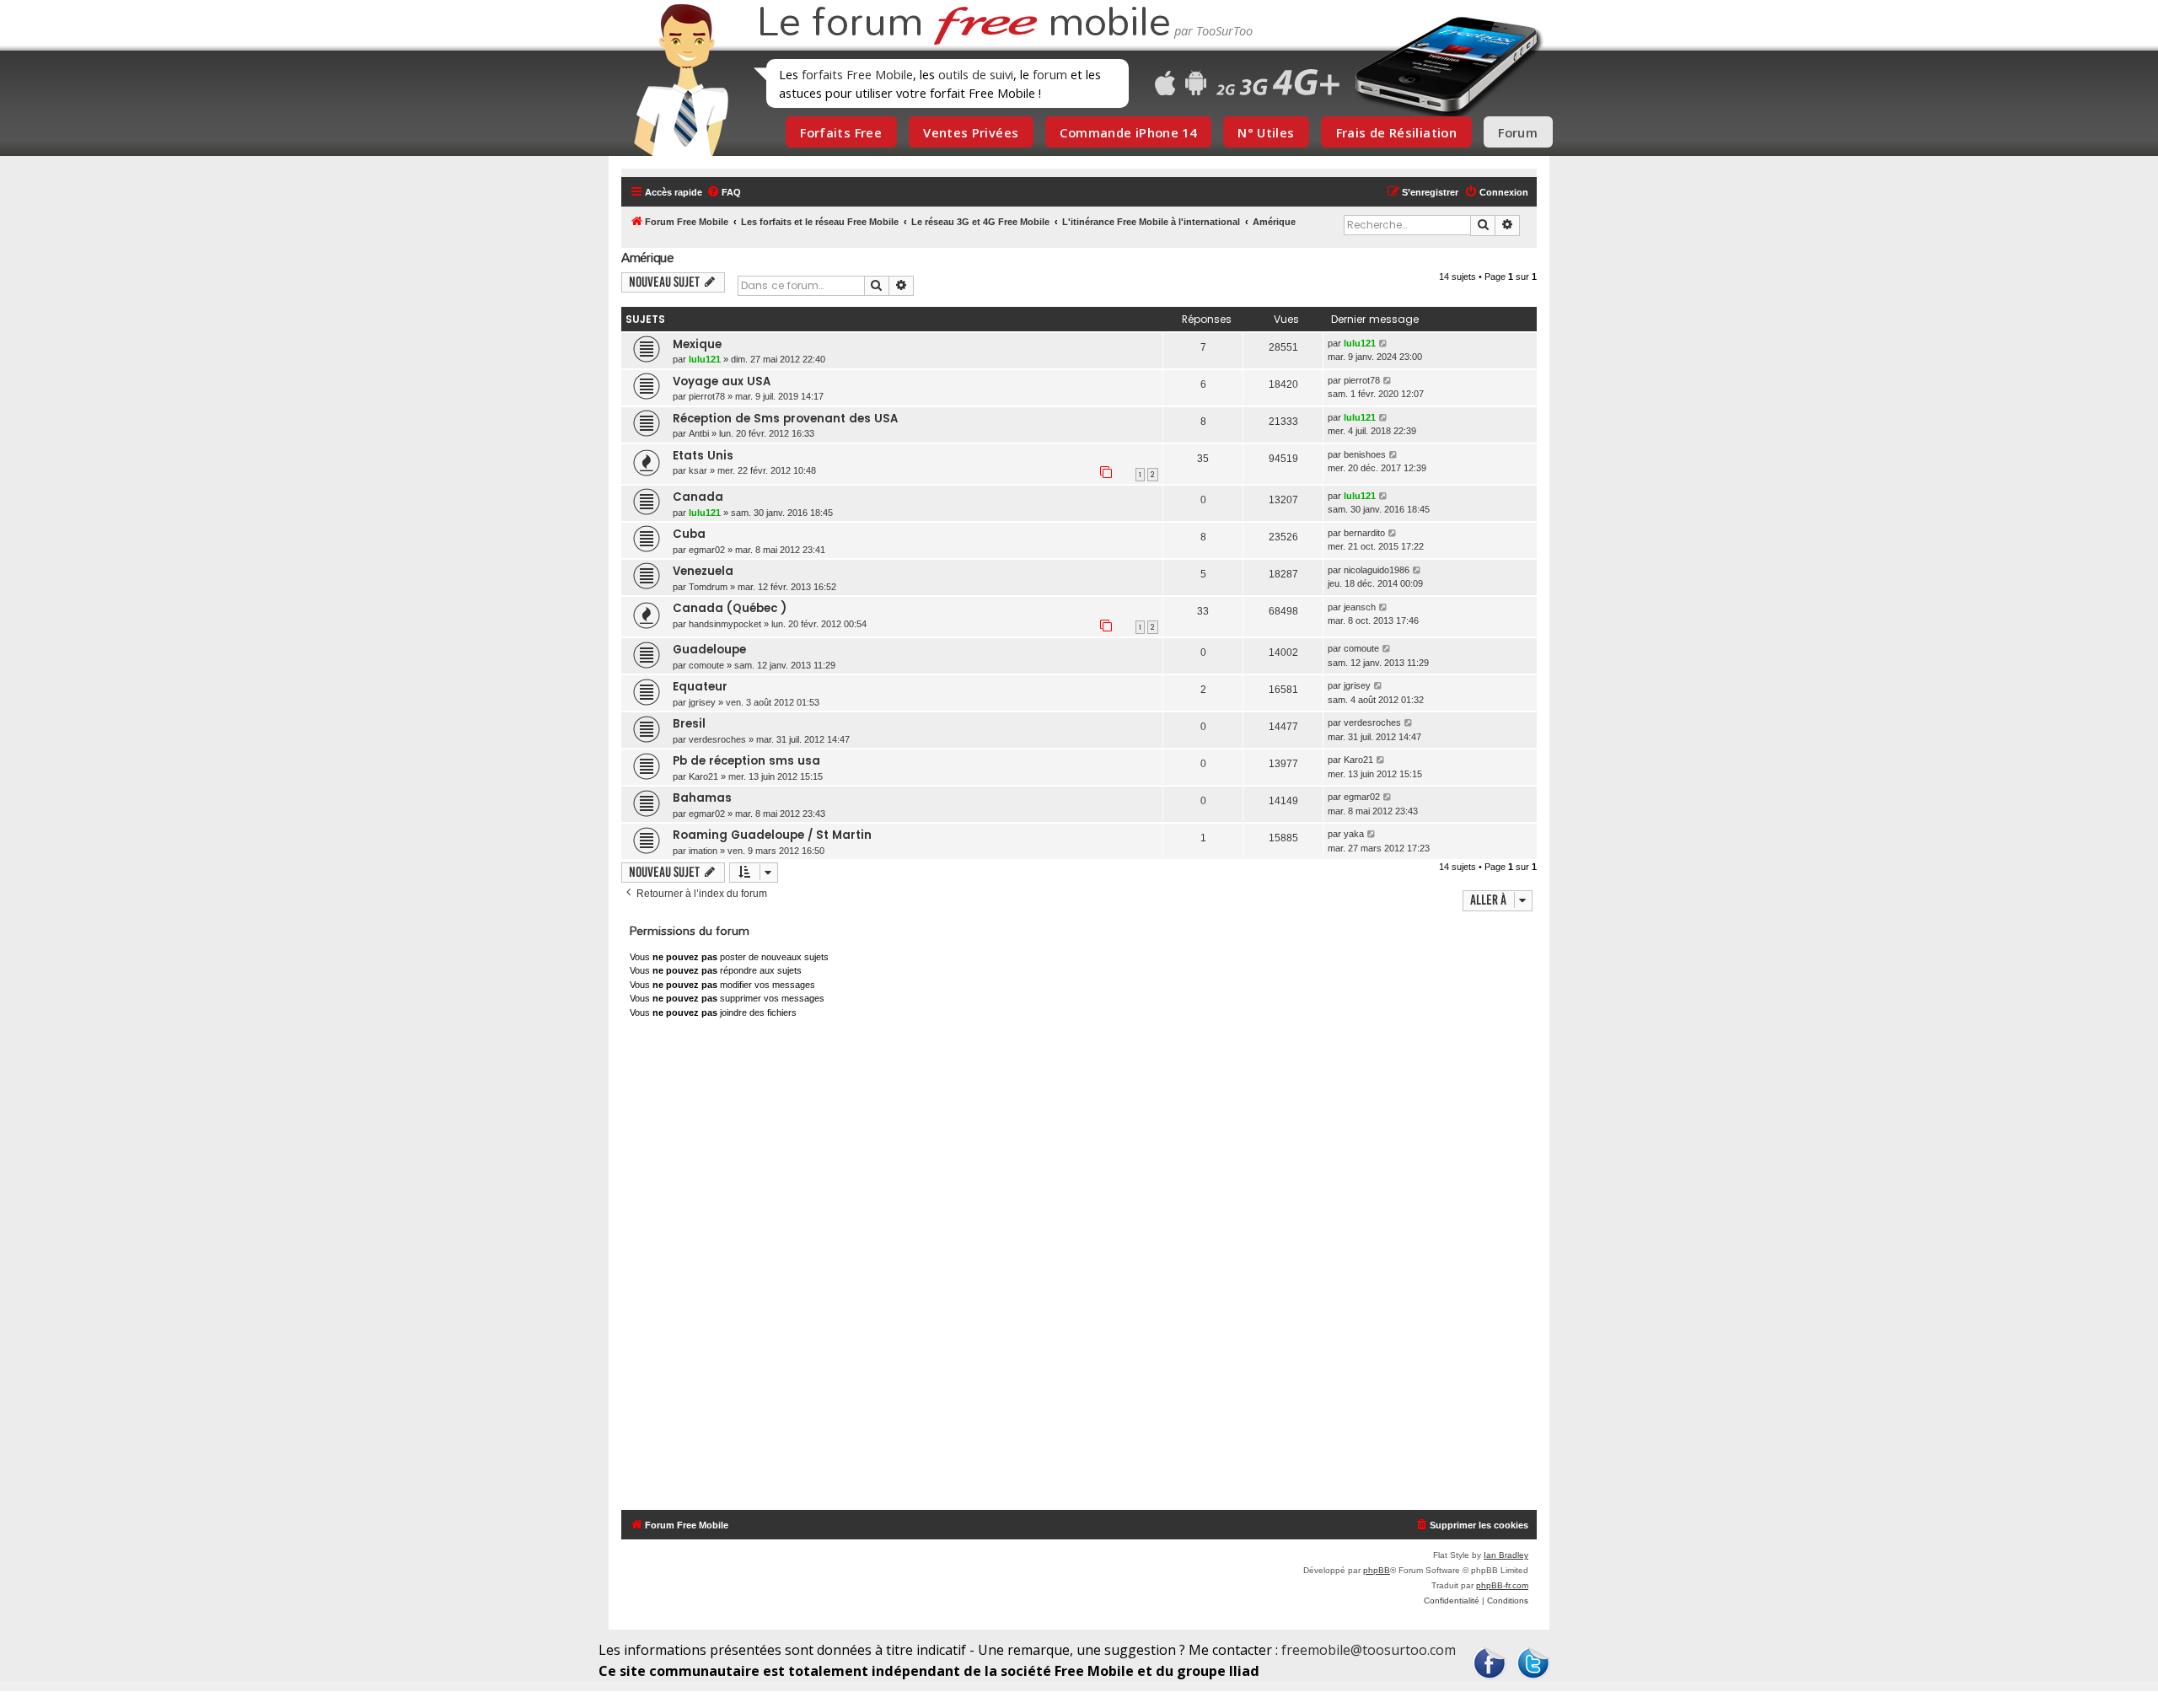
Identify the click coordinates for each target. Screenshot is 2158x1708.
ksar (698, 470)
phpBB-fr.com (1502, 1585)
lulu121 (705, 359)
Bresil (689, 724)
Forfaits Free (841, 132)
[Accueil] (676, 80)
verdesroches (717, 739)
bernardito (1364, 533)
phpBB (1377, 1570)
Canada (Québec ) (730, 608)
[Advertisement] (1089, 1268)
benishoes (1365, 454)
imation (703, 851)
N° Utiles (1266, 132)
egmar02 (707, 550)
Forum (1518, 132)
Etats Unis (703, 456)
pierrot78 (707, 396)
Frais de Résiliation (1396, 132)
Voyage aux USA (722, 381)
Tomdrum (708, 587)
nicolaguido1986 (1377, 570)
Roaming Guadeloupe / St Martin (772, 835)
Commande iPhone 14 (1128, 132)
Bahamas (702, 798)
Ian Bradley (1506, 1555)
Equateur (700, 687)
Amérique (647, 258)
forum (1050, 74)
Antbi (699, 433)
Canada (698, 497)
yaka (1354, 834)
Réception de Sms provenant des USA (785, 419)
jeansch (1360, 607)
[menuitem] (724, 192)
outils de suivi (976, 74)
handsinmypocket (725, 624)
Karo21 (703, 776)
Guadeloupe (709, 650)
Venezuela (703, 571)
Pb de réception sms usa (746, 761)
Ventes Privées (971, 132)
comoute (706, 665)
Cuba (689, 534)
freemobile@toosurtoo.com (1369, 1650)
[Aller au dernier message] (1384, 344)
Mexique (697, 344)
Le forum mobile (964, 24)
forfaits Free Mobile (857, 74)
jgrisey (702, 702)
